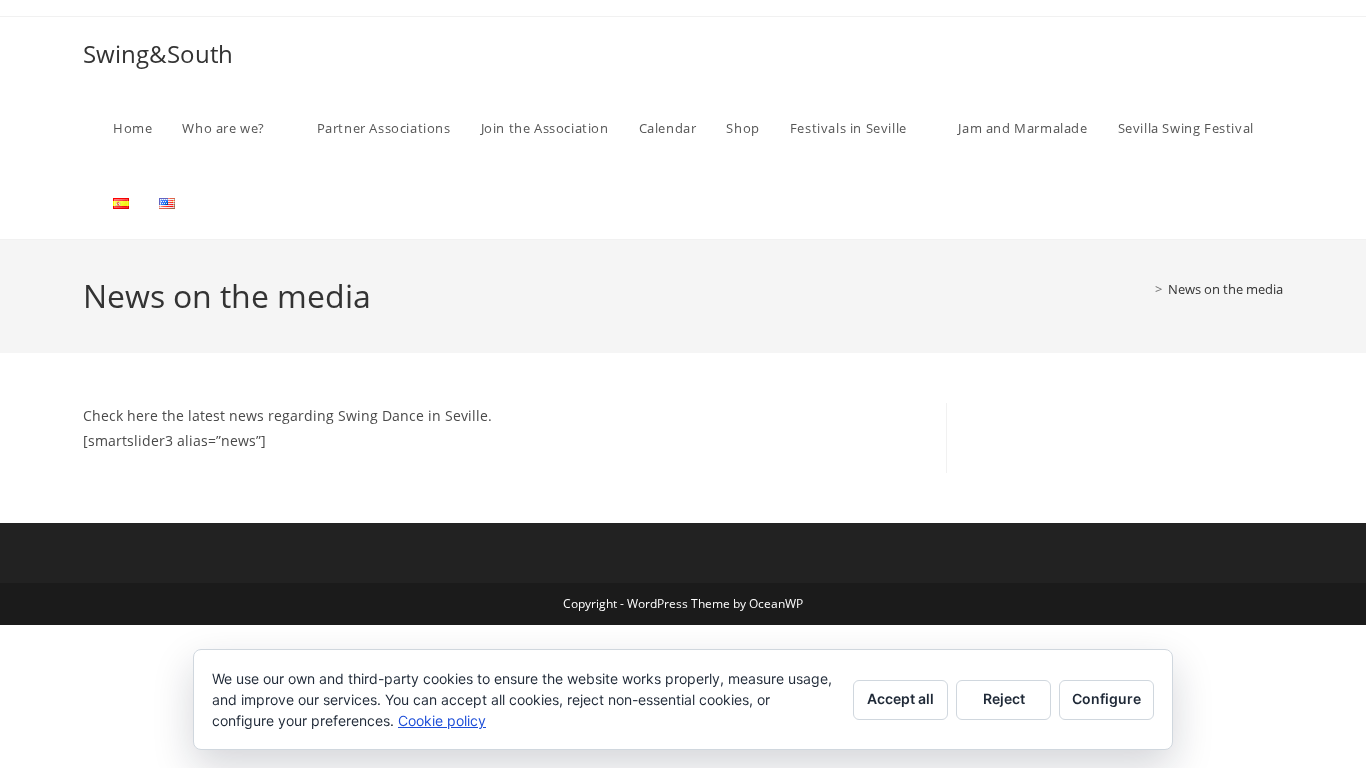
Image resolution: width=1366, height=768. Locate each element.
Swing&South (158, 53)
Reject (1004, 698)
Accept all (900, 698)
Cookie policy (442, 720)
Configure (1106, 698)
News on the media (1225, 289)
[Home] (1144, 289)
